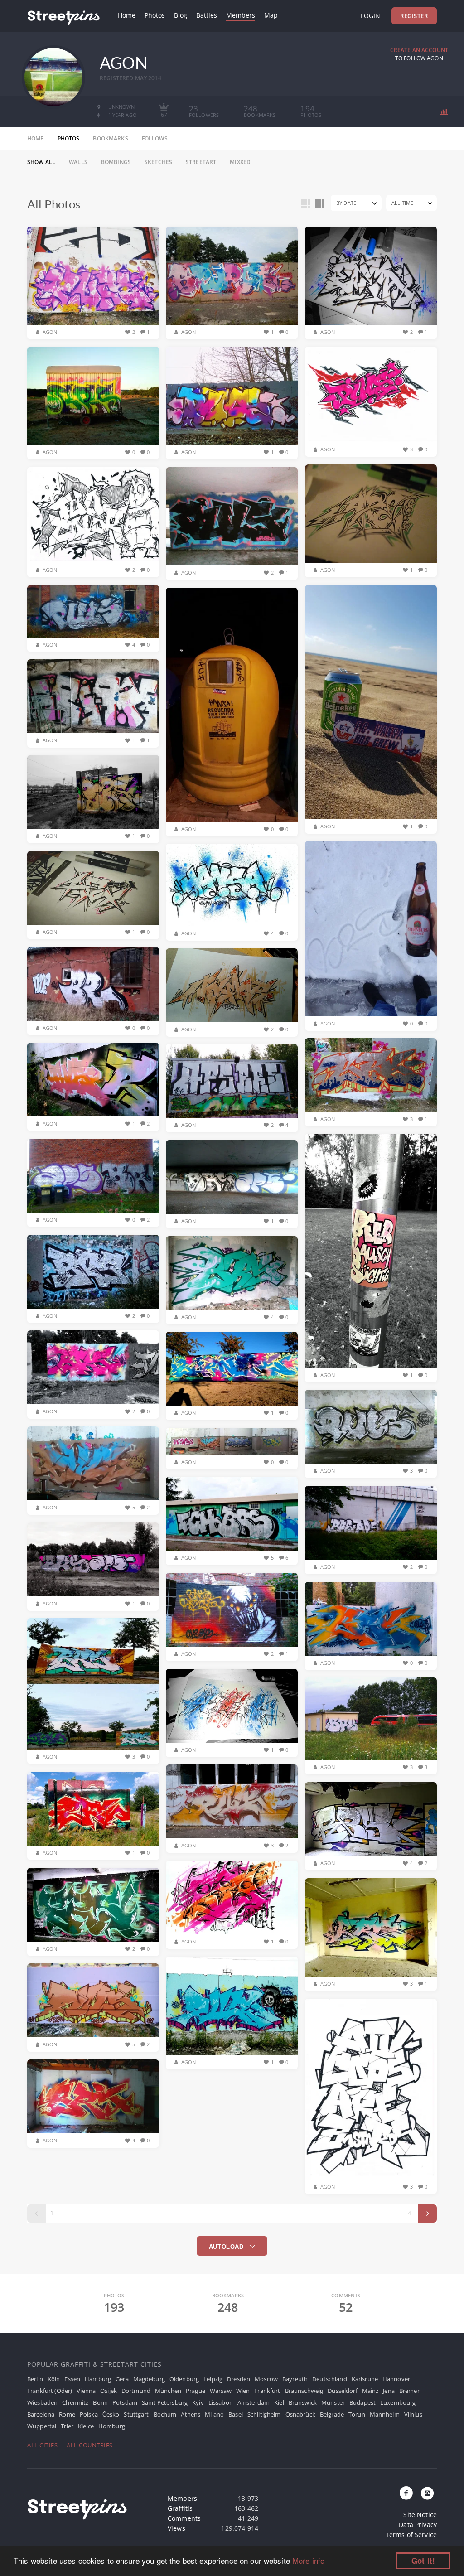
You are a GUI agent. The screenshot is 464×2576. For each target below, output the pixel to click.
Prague (196, 2391)
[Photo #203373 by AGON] (93, 792)
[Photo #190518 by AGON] (93, 2001)
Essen (72, 2379)
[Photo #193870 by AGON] (93, 1464)
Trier (67, 2426)
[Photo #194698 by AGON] (232, 1273)
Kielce (86, 2426)
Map (271, 15)
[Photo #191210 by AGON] (371, 1928)
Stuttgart (136, 2414)
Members (241, 15)
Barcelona (41, 2414)
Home (127, 15)
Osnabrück (300, 2414)
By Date (346, 203)
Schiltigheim (264, 2414)
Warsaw (221, 2391)
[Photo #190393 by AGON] (371, 2089)
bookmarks (110, 138)
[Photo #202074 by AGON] (93, 984)
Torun (357, 2414)
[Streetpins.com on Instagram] (427, 2494)
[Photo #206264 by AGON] (371, 394)
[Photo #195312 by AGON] (93, 1176)
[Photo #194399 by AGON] (232, 1369)
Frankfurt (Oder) (50, 2391)
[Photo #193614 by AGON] (93, 1560)
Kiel (279, 2402)
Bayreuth (295, 2379)
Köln (54, 2379)
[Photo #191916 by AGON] (93, 1809)
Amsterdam (254, 2402)
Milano (214, 2414)
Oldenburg (184, 2379)
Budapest (362, 2402)
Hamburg (98, 2379)
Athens (191, 2414)
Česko (111, 2414)
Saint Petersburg (165, 2402)
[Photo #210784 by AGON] (232, 276)
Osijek (109, 2391)
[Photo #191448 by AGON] (93, 1905)
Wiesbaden (42, 2402)
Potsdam (125, 2402)
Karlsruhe (365, 2379)
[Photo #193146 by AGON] (232, 1610)
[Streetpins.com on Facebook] (406, 2494)
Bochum (165, 2414)
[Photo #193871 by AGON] (371, 1427)
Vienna (86, 2391)
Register (414, 16)
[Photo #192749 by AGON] (232, 1802)
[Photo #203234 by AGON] (371, 929)
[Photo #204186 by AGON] (371, 702)
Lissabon (221, 2402)
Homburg (112, 2426)
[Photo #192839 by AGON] (232, 1706)
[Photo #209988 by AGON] (93, 396)
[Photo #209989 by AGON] (371, 276)
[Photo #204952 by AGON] (232, 517)
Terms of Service (411, 2535)
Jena (389, 2391)
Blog (181, 15)
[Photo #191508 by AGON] (232, 1898)
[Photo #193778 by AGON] (232, 1442)
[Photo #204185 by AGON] (232, 705)
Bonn (100, 2402)
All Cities (42, 2445)
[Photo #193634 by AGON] (371, 1523)
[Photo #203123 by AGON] (232, 885)
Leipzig (213, 2379)
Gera (122, 2379)
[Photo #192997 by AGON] (93, 1684)
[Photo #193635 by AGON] (232, 1514)
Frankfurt (267, 2391)
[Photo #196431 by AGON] (93, 1080)
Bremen (410, 2391)
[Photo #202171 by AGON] (93, 888)
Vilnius (413, 2414)
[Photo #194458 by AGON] (93, 1368)
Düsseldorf (342, 2391)
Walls (78, 162)
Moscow (266, 2379)
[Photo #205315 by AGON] (93, 515)
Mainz (370, 2391)
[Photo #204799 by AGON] (93, 611)
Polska (89, 2414)
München (168, 2391)
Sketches (158, 162)
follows (155, 138)
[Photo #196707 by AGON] (371, 1075)
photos (69, 138)
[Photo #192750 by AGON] (371, 1719)
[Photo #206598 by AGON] (232, 396)
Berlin (35, 2379)
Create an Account (419, 50)
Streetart (201, 162)
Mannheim (385, 2414)
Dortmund (136, 2391)
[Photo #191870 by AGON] (371, 1819)
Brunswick (303, 2402)
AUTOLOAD (227, 2247)
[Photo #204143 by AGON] (93, 696)
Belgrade (332, 2414)
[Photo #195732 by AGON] (232, 1081)
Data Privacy (418, 2525)
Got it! (423, 2561)
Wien (243, 2391)
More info (308, 2560)
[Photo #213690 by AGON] (93, 276)
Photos (155, 15)
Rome (67, 2414)
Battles (207, 15)
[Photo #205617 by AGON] (371, 514)
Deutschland (330, 2379)
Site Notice (420, 2515)
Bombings (116, 162)
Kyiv (198, 2402)
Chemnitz (75, 2402)
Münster (333, 2402)
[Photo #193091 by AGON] (371, 1619)
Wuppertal (42, 2426)
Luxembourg (398, 2402)
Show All (41, 162)
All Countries (90, 2445)
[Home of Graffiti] (63, 16)
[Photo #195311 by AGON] (232, 1177)
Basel (236, 2414)
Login (370, 16)
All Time (402, 203)
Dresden (239, 2379)
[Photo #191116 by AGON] (232, 2006)
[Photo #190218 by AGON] (93, 2097)
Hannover (396, 2379)
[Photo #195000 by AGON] (93, 1272)
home (36, 138)
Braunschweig (304, 2391)
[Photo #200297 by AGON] (232, 986)
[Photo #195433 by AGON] (371, 1251)
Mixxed (240, 162)
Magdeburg (149, 2379)
